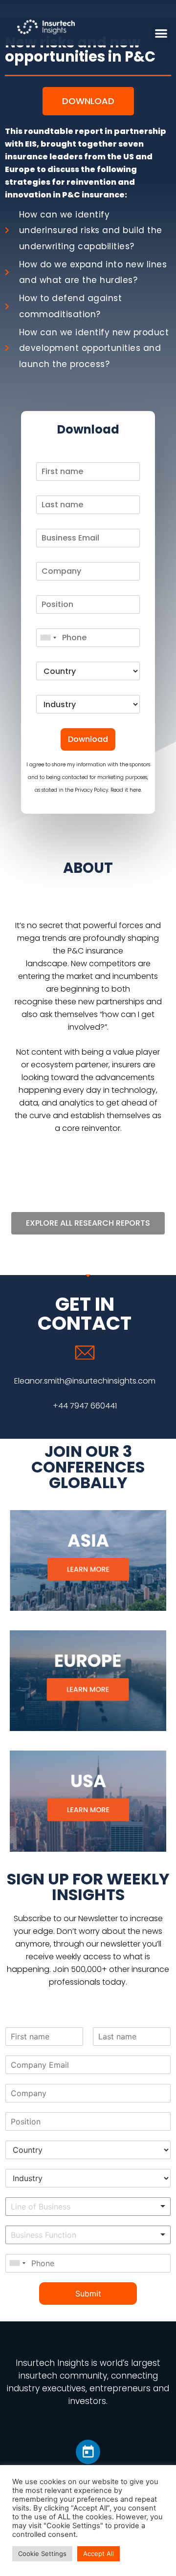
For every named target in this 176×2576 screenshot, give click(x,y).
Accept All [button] (99, 2554)
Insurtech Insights (52, 2363)
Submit (88, 2294)
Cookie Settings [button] (42, 2554)
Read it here (126, 790)
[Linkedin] (88, 2452)
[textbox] (72, 2207)
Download (88, 739)
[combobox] (48, 638)
